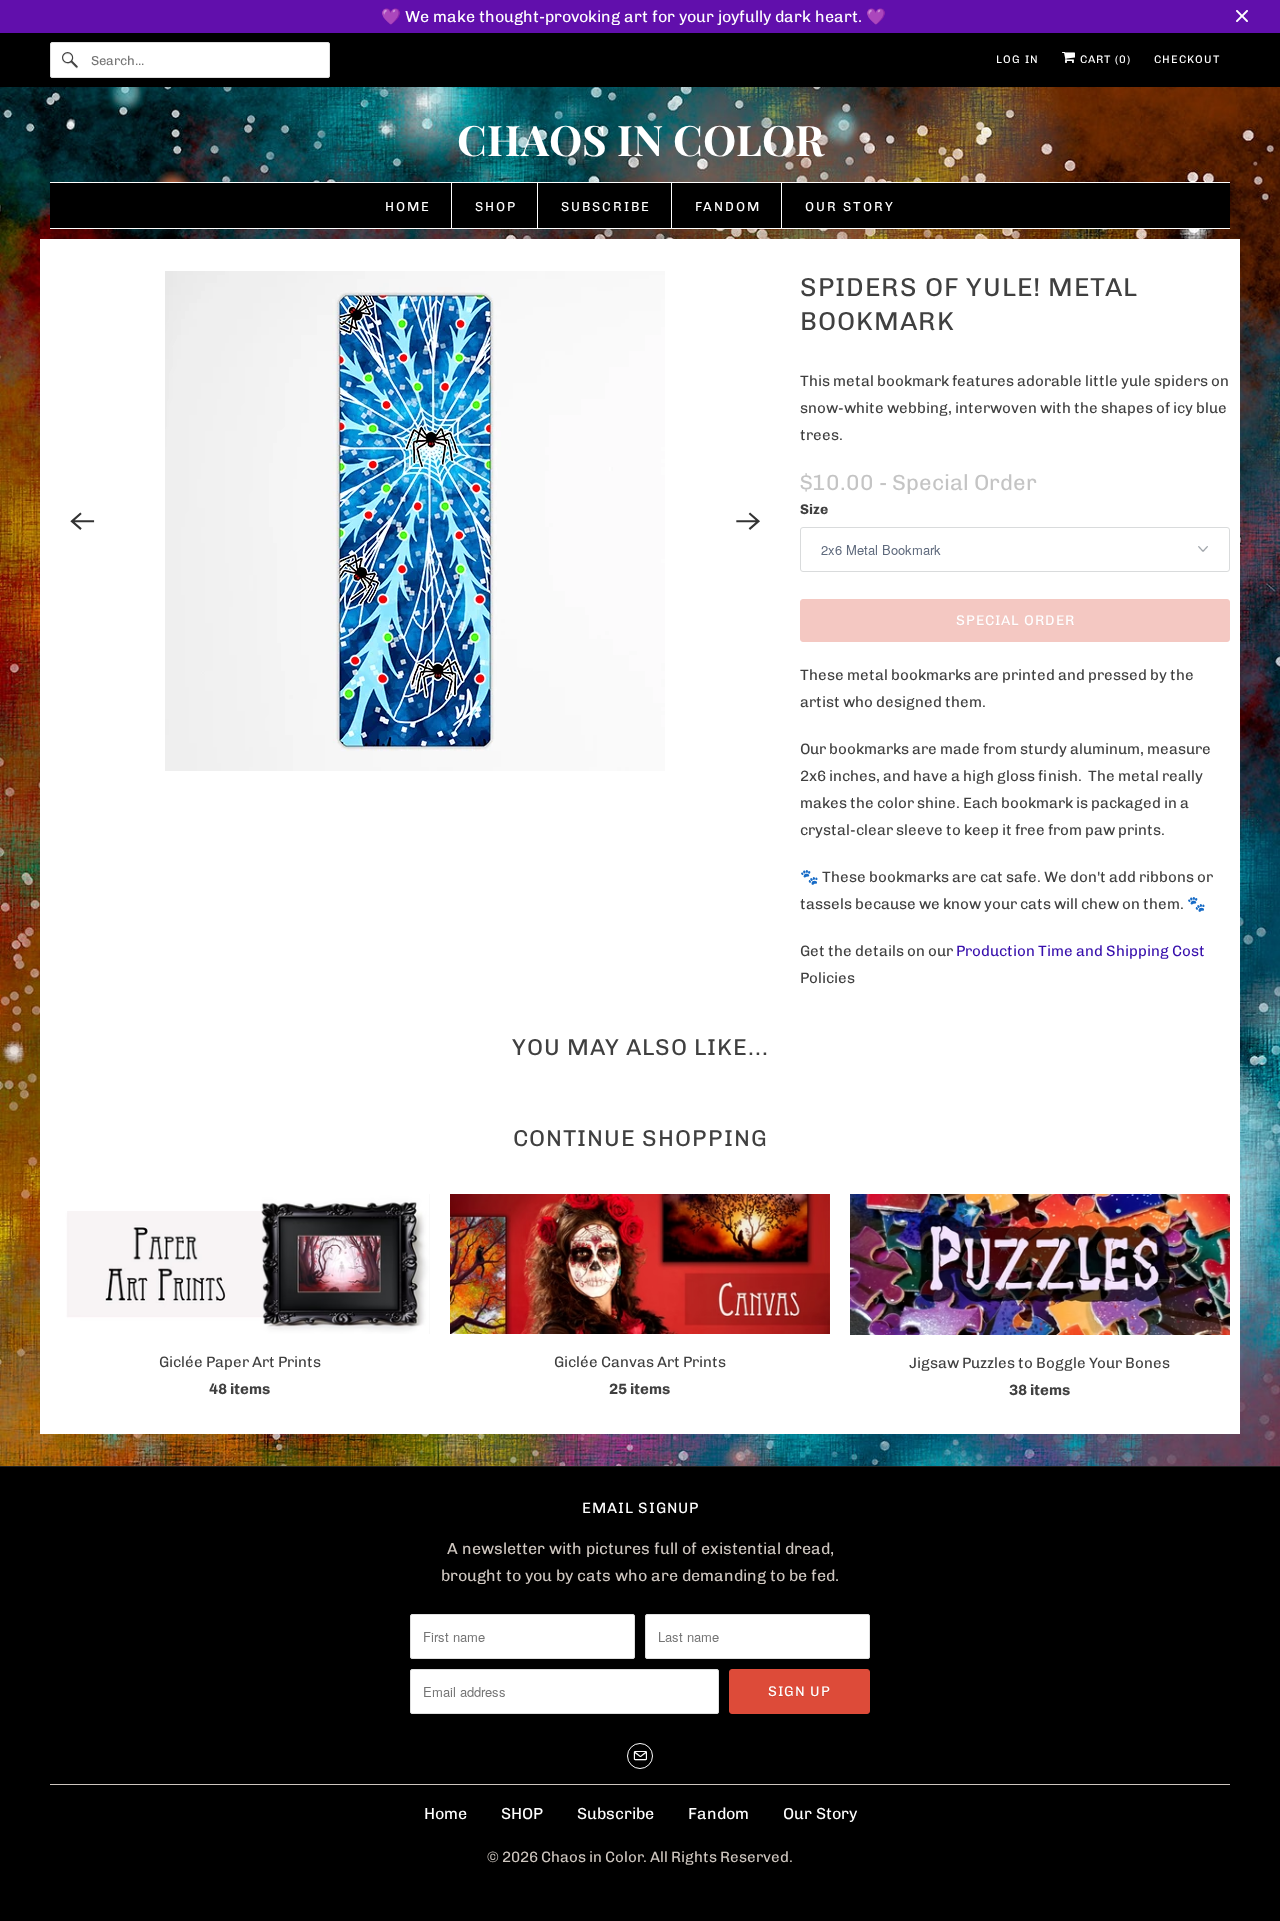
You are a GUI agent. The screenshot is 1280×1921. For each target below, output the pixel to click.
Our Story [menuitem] (850, 206)
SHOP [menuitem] (496, 206)
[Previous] (82, 521)
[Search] (70, 60)
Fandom (718, 1813)
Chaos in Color (592, 1857)
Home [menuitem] (408, 206)
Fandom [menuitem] (728, 206)
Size (814, 509)
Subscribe (615, 1813)
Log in (1017, 59)
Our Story (820, 1813)
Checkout (1187, 59)
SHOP (522, 1813)
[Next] (748, 521)
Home (445, 1813)
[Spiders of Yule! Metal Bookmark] (415, 521)
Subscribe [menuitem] (606, 206)
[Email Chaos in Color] (640, 1756)
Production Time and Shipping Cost (1080, 951)
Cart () (1103, 59)
